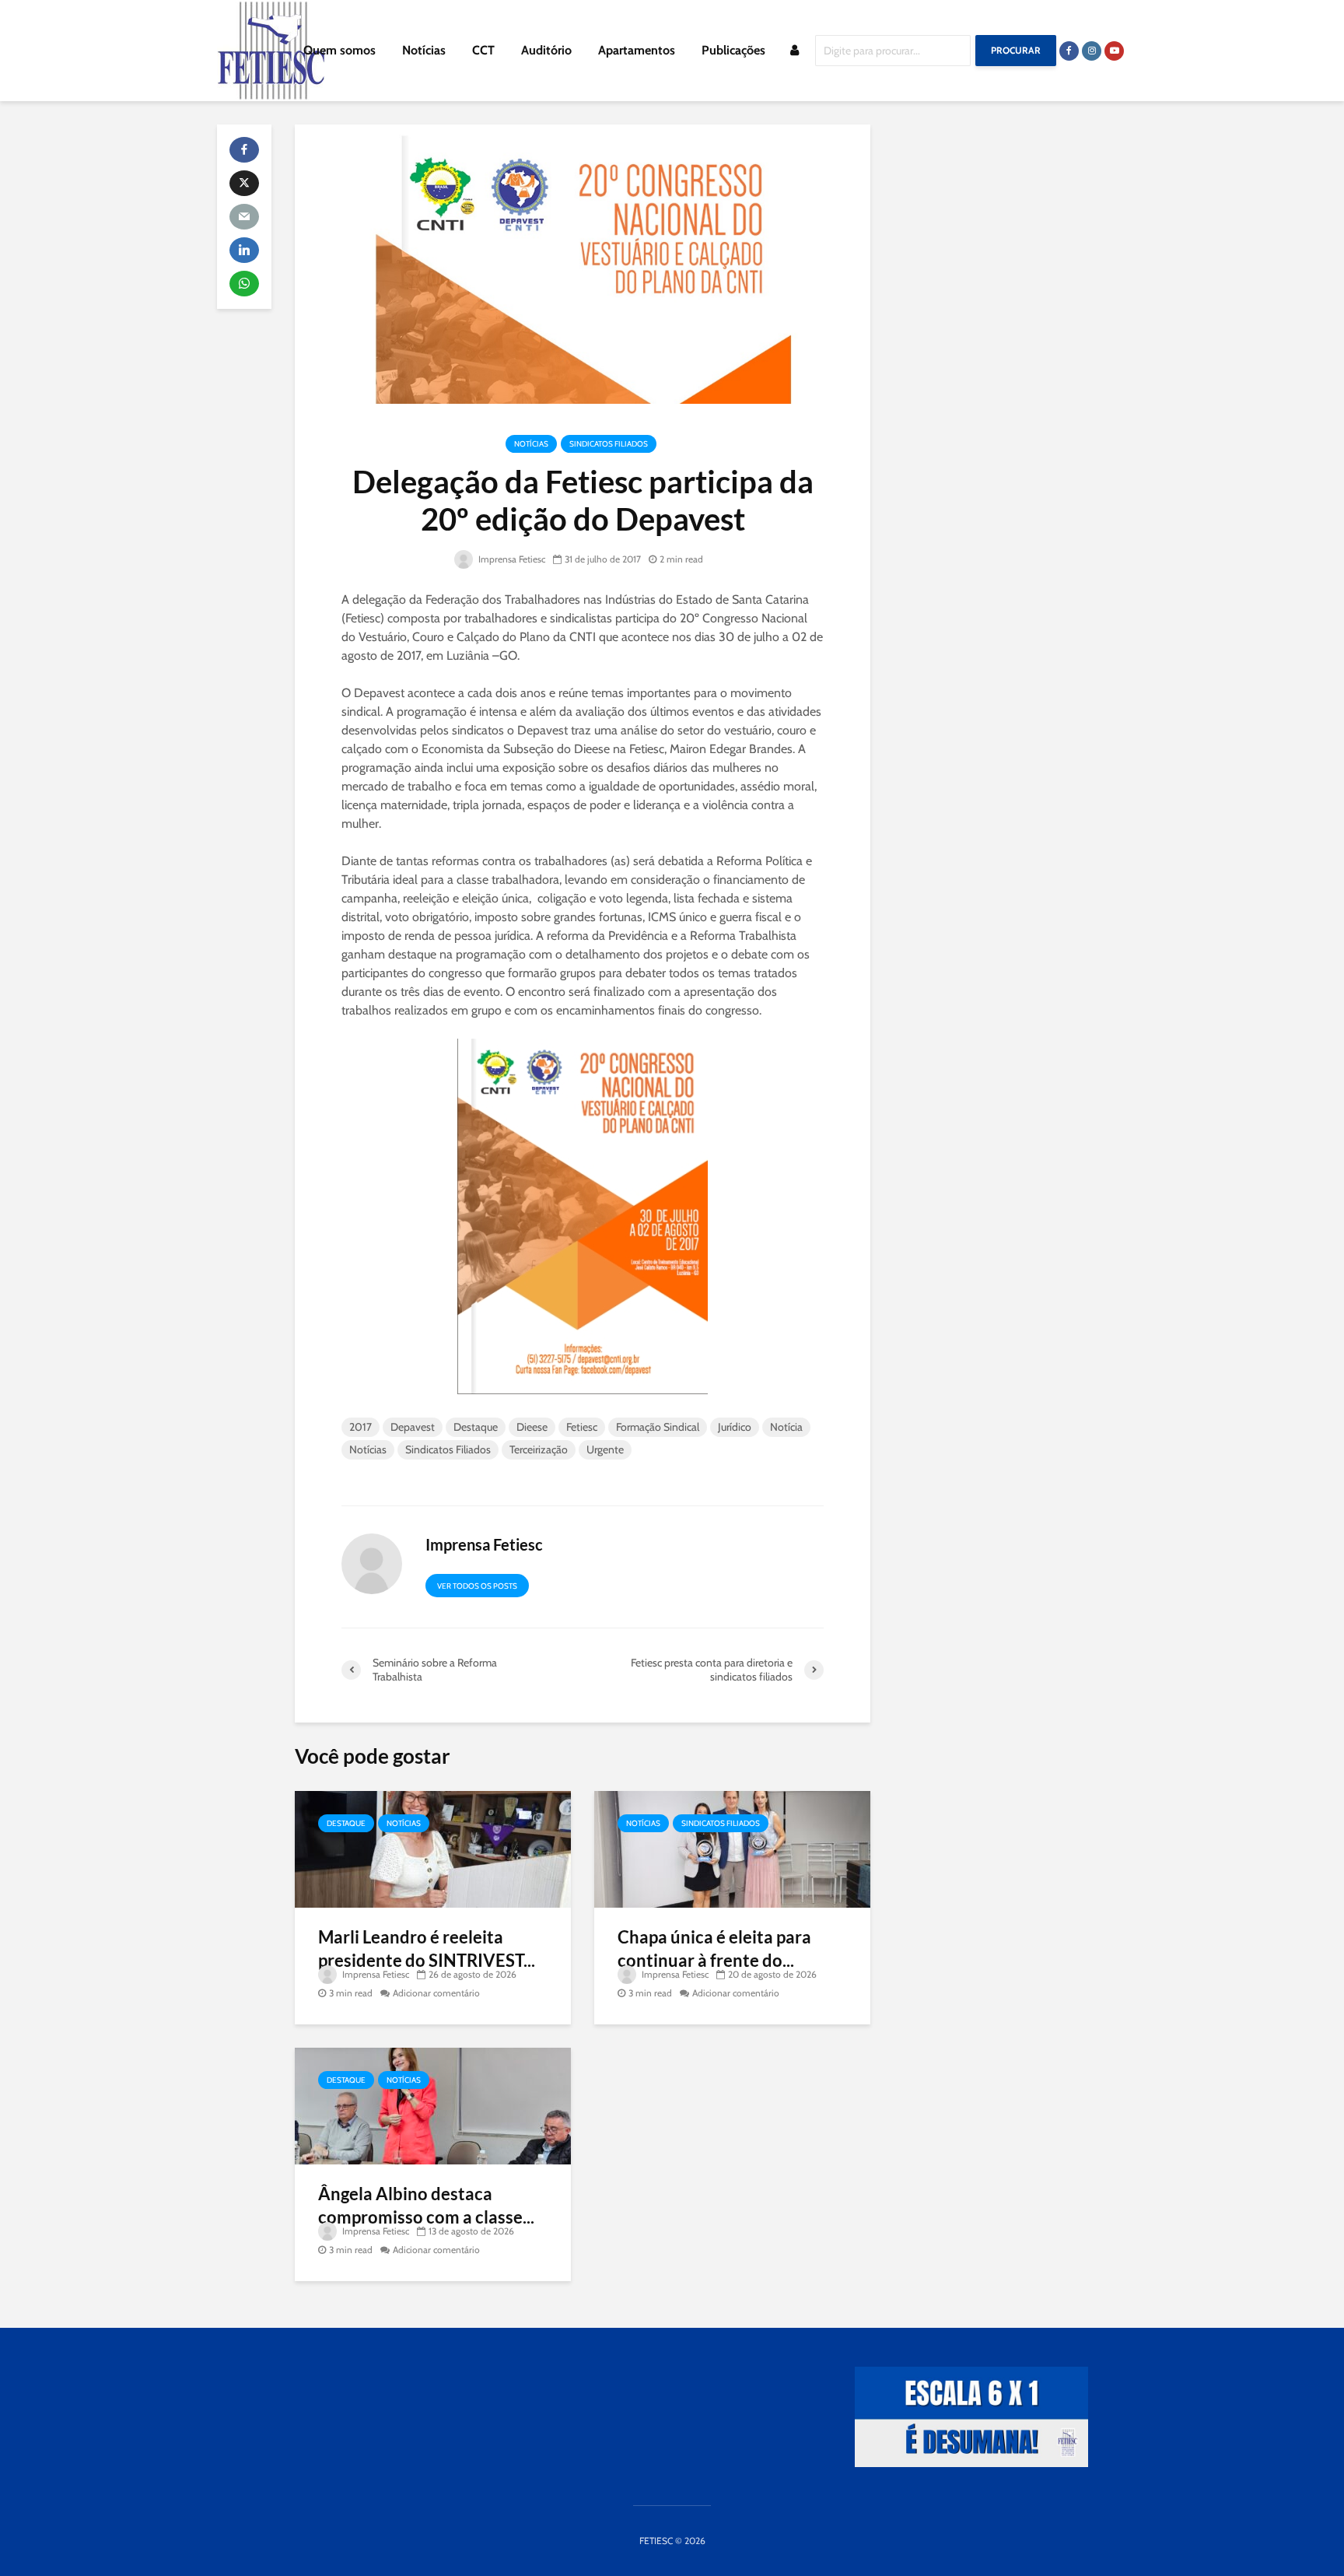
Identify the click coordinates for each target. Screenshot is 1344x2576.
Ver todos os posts (477, 1586)
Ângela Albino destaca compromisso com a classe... (426, 2205)
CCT (483, 50)
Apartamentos (637, 50)
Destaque (476, 1427)
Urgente (605, 1449)
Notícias (424, 50)
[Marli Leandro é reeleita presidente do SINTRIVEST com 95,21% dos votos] (433, 1848)
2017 (360, 1427)
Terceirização (539, 1449)
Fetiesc (582, 1427)
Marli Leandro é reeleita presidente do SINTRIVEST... (427, 1949)
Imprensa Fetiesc (511, 559)
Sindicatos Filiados (609, 444)
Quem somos (339, 50)
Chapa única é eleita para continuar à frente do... (714, 1949)
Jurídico (735, 1427)
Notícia (786, 1427)
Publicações (733, 50)
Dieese (532, 1427)
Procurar (1016, 50)
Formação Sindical (658, 1427)
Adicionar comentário (436, 1993)
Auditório (546, 50)
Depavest (413, 1427)
